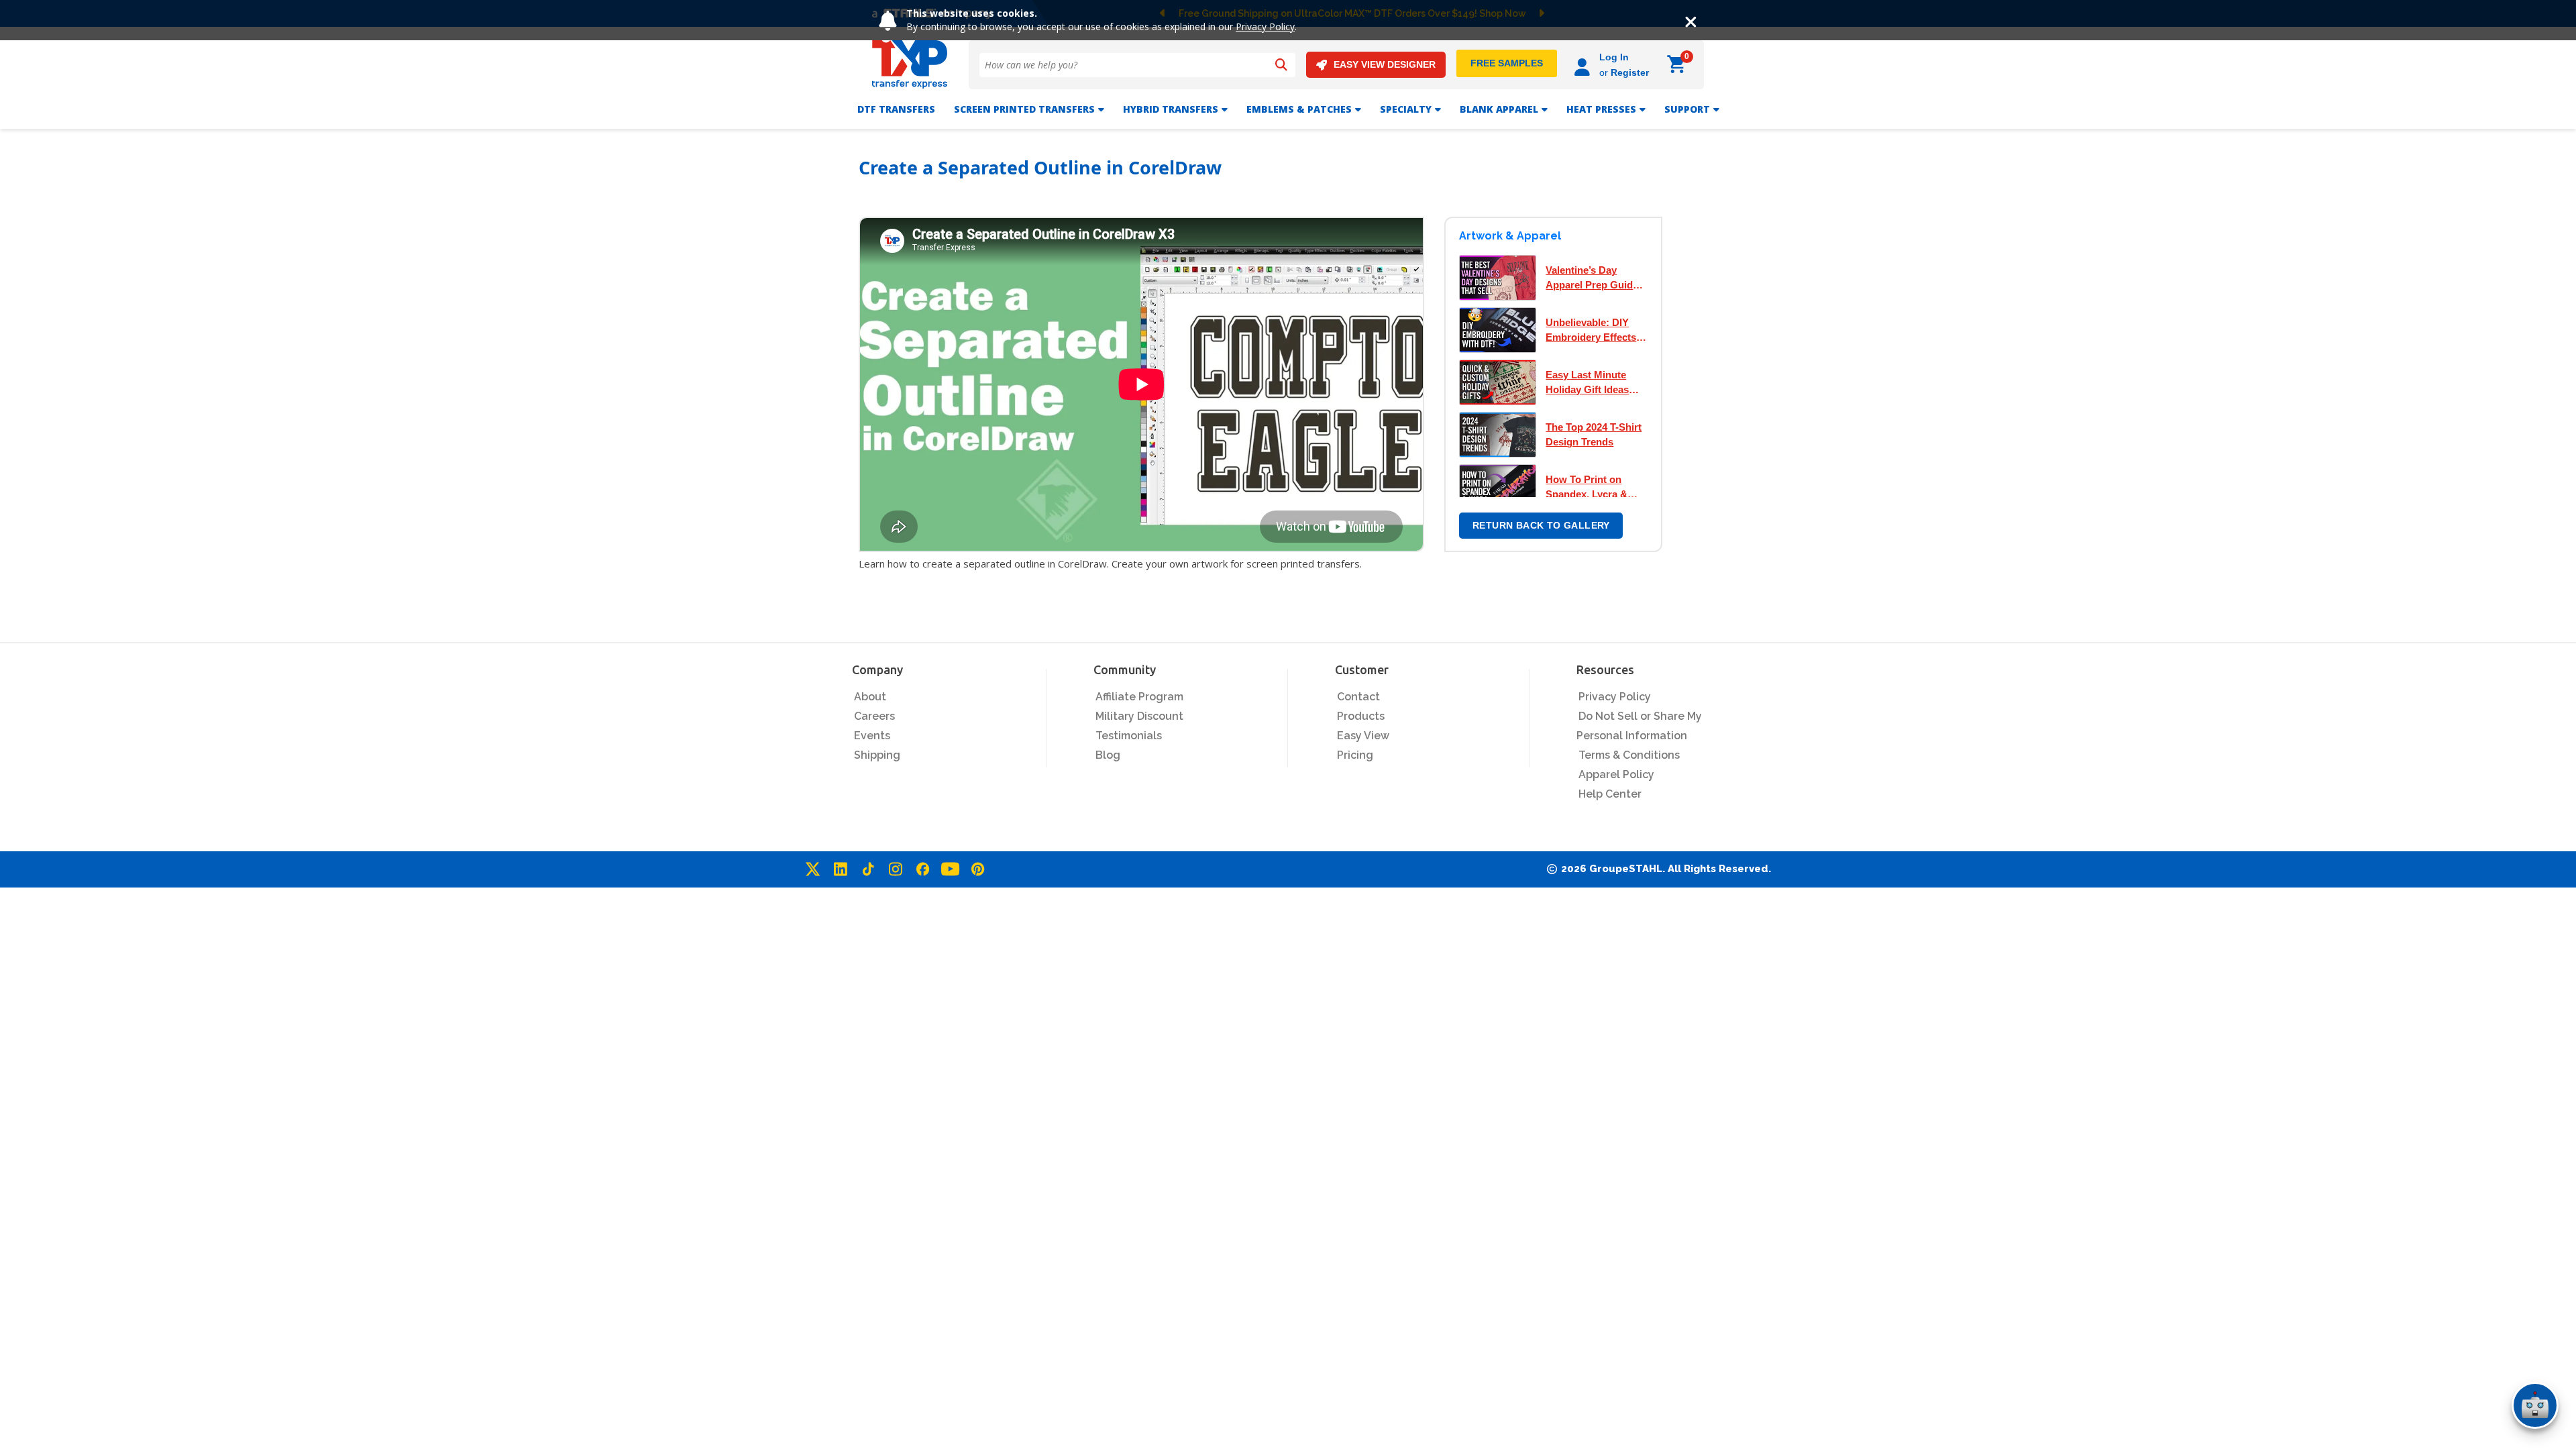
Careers (874, 716)
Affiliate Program (1139, 697)
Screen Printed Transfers (1024, 109)
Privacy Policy (1265, 26)
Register (1630, 72)
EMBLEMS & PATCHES (1299, 109)
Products (1361, 716)
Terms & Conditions (1629, 755)
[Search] (1281, 65)
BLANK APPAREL (1499, 109)
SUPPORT (1687, 109)
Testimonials (1129, 736)
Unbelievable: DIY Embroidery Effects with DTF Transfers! (1592, 331)
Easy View (1363, 736)
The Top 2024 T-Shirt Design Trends (1594, 434)
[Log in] (1584, 65)
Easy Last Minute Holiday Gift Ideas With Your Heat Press (1596, 383)
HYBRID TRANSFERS (1171, 109)
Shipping (877, 755)
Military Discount (1139, 716)
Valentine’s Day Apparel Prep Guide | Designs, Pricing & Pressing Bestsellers (1595, 278)
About (870, 697)
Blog (1108, 755)
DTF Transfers (896, 109)
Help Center (1610, 794)
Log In (1614, 57)
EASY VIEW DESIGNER (1385, 64)
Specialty (1406, 109)
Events (872, 736)
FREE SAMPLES (1507, 63)
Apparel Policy (1616, 774)
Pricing (1355, 755)
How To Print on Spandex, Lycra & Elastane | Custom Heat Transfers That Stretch (1592, 488)
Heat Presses (1601, 109)
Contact (1358, 697)
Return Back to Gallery (1541, 525)
